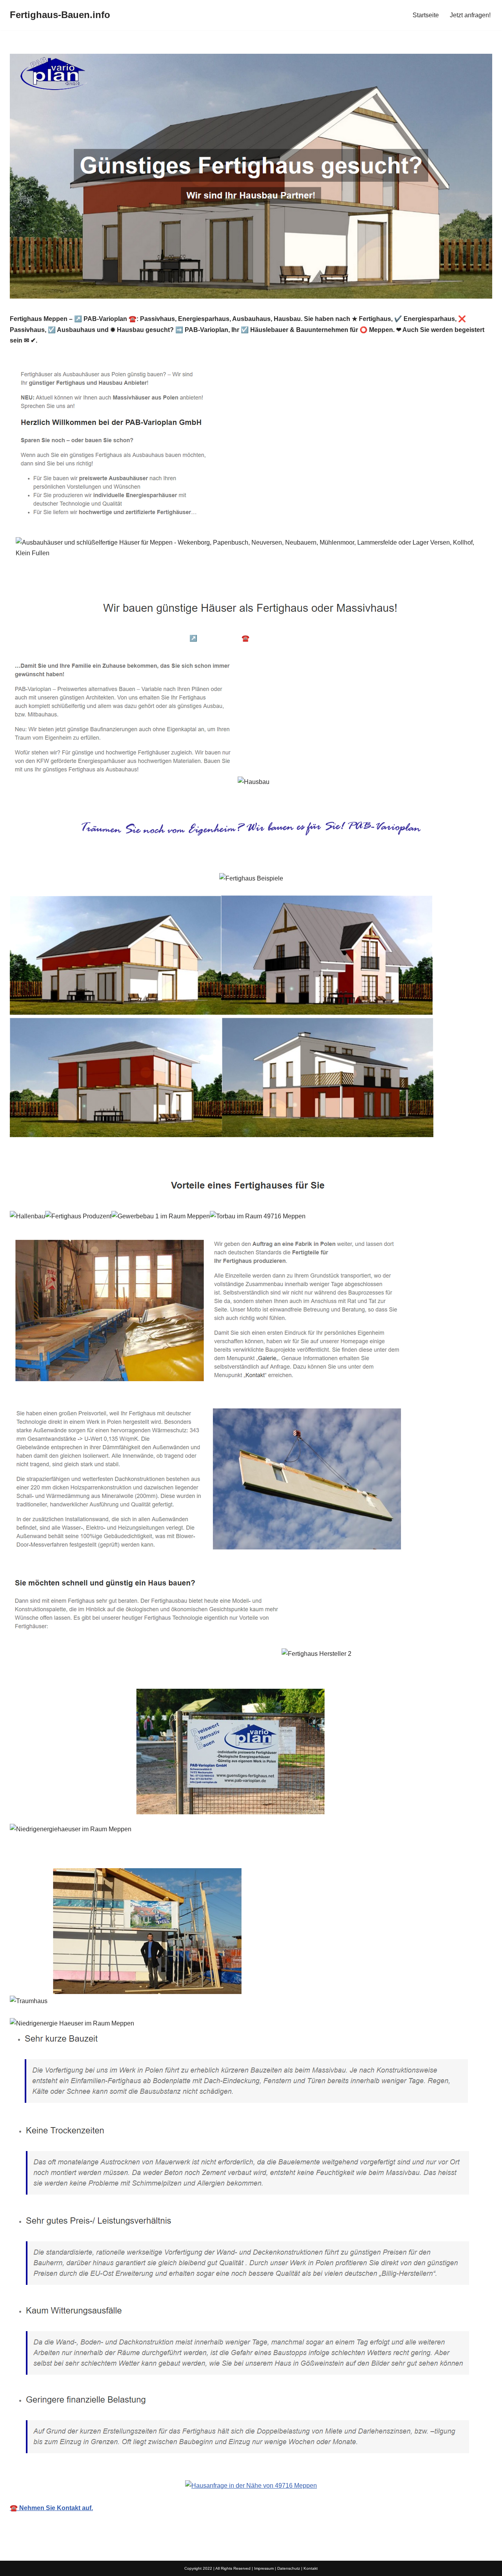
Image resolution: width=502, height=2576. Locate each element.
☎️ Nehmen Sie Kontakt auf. (51, 2508)
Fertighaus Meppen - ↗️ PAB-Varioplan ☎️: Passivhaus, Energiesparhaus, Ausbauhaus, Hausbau (266, 638)
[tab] (70, 638)
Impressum (264, 2568)
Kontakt (311, 2568)
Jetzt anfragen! (470, 15)
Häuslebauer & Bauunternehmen (70, 638)
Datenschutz (289, 2568)
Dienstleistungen (441, 638)
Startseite (426, 15)
